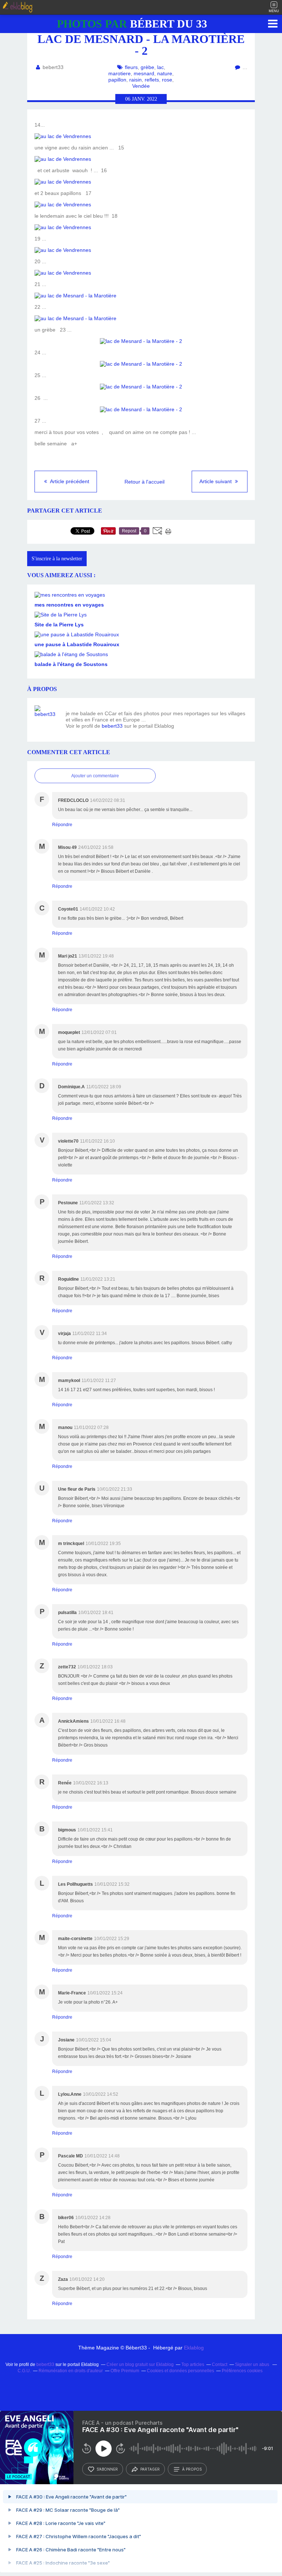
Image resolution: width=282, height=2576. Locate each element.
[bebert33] (47, 718)
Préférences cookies (242, 2371)
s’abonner (107, 2469)
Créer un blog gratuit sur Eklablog (140, 2365)
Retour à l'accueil (144, 482)
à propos (192, 2469)
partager (150, 2469)
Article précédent (69, 481)
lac (160, 67)
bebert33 (112, 726)
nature (165, 73)
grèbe (147, 67)
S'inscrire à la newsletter (57, 559)
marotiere (120, 73)
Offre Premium (125, 2371)
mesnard (144, 73)
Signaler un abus (253, 2365)
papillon (117, 80)
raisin (135, 80)
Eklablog (194, 2348)
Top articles (193, 2365)
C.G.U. (24, 2371)
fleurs (131, 67)
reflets (152, 80)
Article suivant (216, 481)
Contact (220, 2365)
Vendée (141, 86)
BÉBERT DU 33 (132, 24)
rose (167, 80)
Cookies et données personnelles (180, 2371)
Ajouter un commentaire (95, 776)
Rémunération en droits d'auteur (71, 2371)
